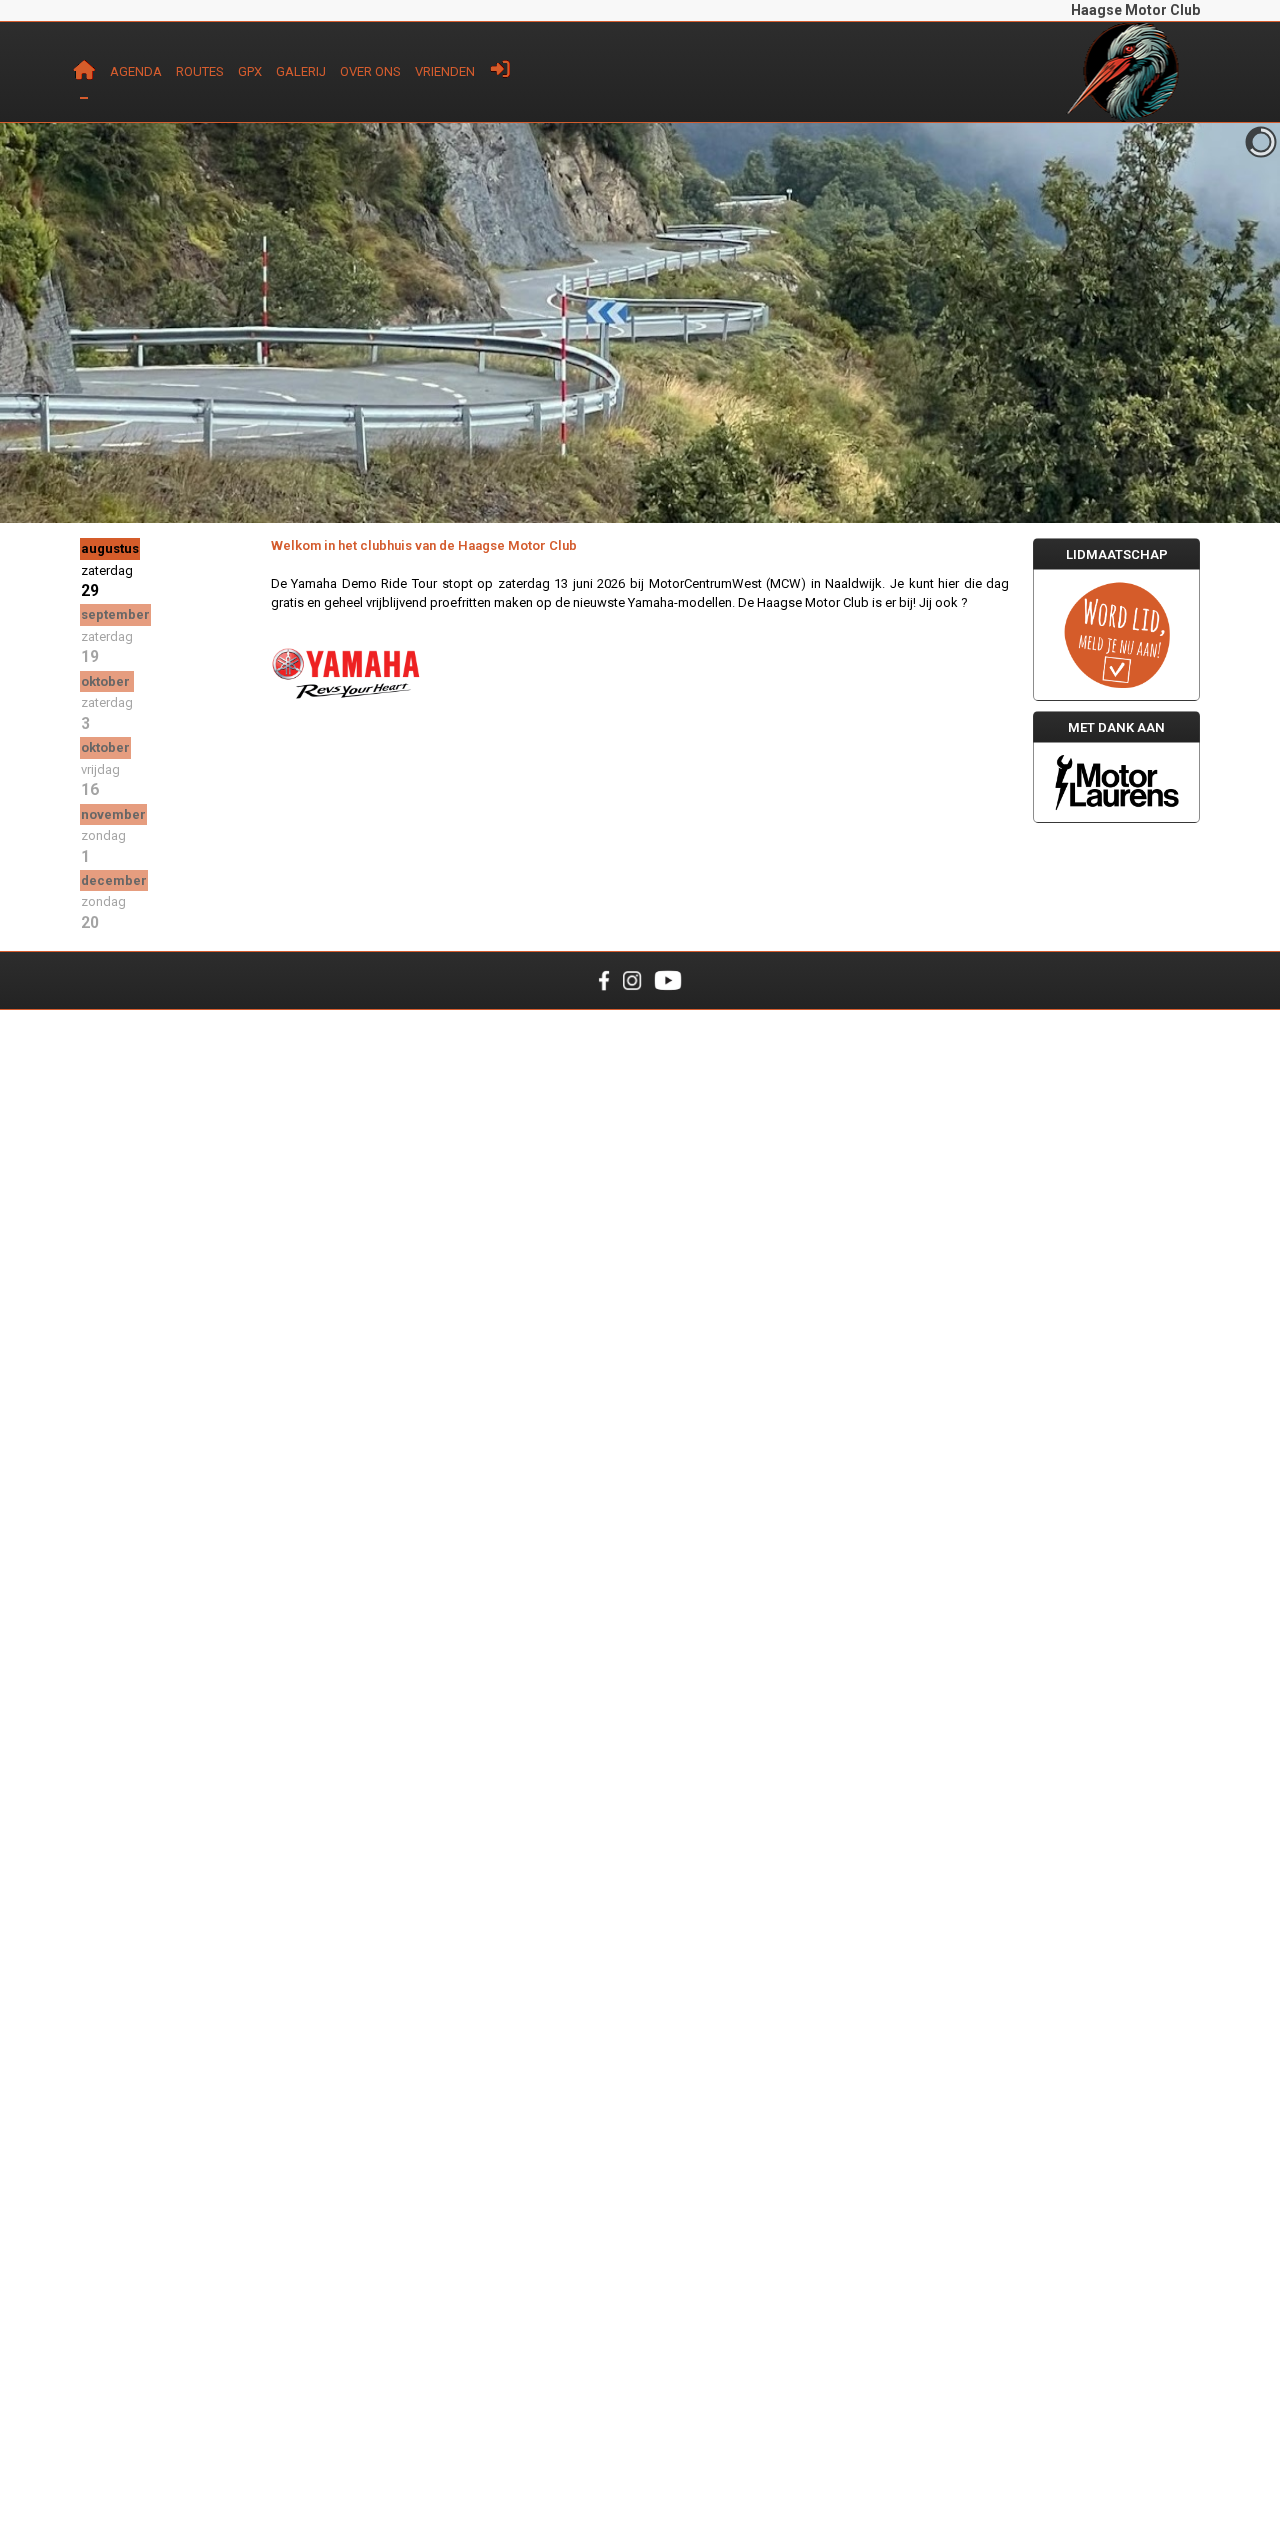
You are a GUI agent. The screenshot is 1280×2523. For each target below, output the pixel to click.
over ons (370, 71)
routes (200, 71)
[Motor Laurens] (1116, 782)
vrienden (445, 71)
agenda (136, 71)
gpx (250, 71)
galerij (301, 71)
